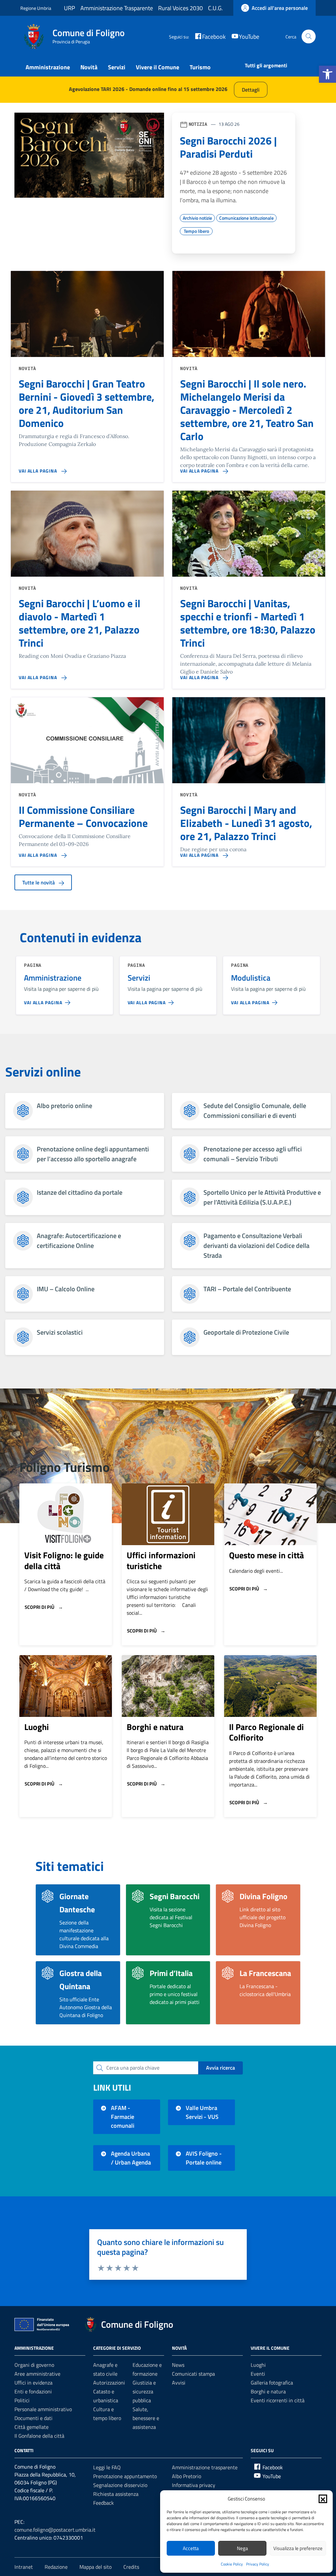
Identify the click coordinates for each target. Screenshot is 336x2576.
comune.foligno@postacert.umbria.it (55, 2530)
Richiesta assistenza (116, 2494)
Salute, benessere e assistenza (146, 2418)
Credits (131, 2567)
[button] (327, 74)
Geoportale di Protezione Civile (246, 1332)
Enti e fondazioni (33, 2391)
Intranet (24, 2567)
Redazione (56, 2567)
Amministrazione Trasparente (117, 8)
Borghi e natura (155, 1727)
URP (70, 8)
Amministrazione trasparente (205, 2467)
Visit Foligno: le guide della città (64, 1561)
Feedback (104, 2503)
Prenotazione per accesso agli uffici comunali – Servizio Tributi (253, 1154)
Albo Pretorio (187, 2476)
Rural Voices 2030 (180, 8)
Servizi (117, 67)
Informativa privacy (194, 2485)
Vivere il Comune (157, 67)
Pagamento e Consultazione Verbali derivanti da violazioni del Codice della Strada (256, 1246)
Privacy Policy (258, 2564)
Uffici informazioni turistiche (161, 1561)
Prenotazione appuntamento (125, 2476)
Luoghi (37, 1727)
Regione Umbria (36, 8)
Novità (89, 67)
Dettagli (251, 90)
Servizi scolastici (60, 1332)
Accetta (191, 2548)
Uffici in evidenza (33, 2383)
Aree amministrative (37, 2374)
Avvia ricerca (220, 2068)
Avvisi (179, 2383)
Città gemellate (31, 2427)
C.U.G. (215, 8)
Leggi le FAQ (107, 2467)
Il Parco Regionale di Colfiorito (266, 1732)
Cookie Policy (232, 2564)
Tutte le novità (39, 882)
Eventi (258, 2374)
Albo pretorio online (64, 1106)
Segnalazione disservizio (120, 2485)
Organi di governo (34, 2365)
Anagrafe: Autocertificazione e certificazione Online (79, 1241)
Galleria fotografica (272, 2383)
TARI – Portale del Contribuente (247, 1289)
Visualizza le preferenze (298, 2548)
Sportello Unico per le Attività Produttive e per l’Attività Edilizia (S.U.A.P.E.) (262, 1197)
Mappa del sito (95, 2567)
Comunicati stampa (193, 2374)
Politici (22, 2400)
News (178, 2365)
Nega (242, 2548)
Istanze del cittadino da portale (80, 1192)
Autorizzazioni (109, 2383)
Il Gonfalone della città (39, 2436)
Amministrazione (48, 67)
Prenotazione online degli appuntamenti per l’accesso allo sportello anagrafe (93, 1154)
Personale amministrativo (43, 2409)
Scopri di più (40, 1607)
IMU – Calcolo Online (66, 1289)
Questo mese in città (266, 1555)
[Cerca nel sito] (309, 37)
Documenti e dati (33, 2418)
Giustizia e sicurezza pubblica (144, 2391)
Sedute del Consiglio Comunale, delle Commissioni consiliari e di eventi (255, 1111)
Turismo (200, 67)
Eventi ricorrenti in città (278, 2400)
